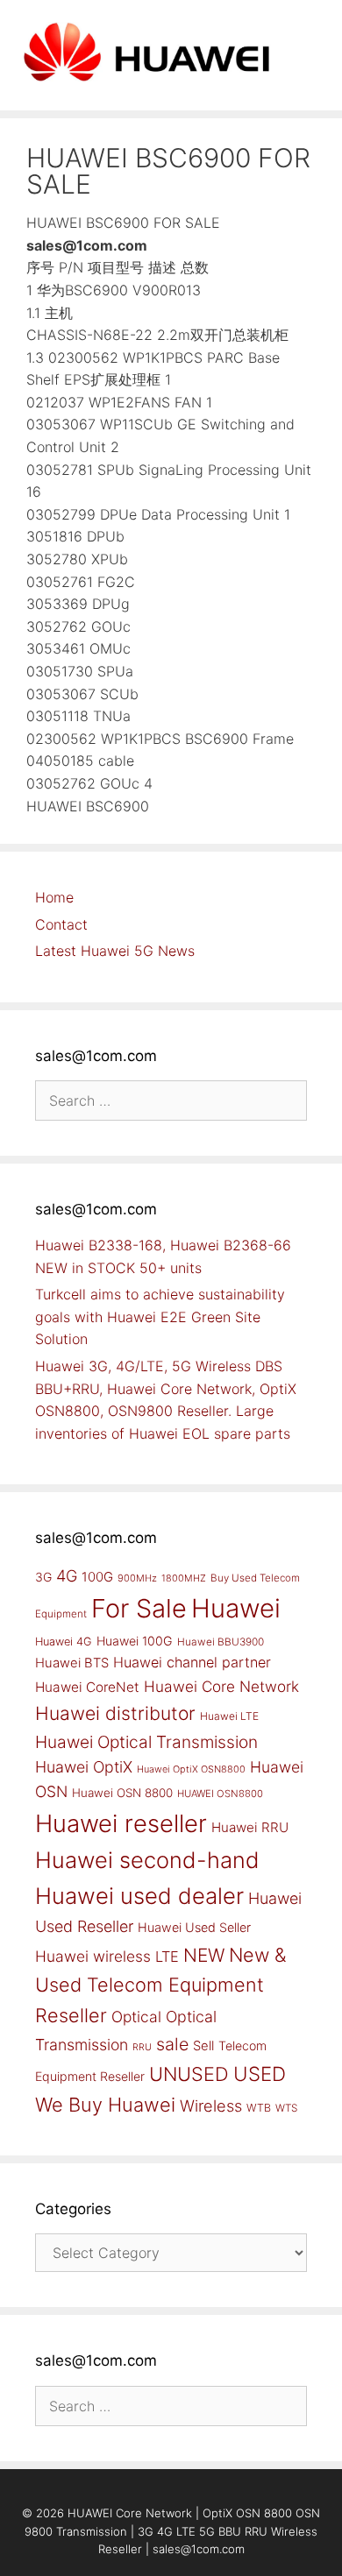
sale (172, 2044)
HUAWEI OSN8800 (220, 1794)
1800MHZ (184, 1578)
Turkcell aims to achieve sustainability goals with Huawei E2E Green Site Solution (160, 1316)
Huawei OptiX (84, 1767)
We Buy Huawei (105, 2105)
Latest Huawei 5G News (115, 951)
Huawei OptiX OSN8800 (191, 1769)
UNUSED (189, 2074)
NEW (204, 1955)
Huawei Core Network (221, 1686)
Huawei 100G (135, 1641)
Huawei (236, 1608)
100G (97, 1577)
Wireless (211, 2105)
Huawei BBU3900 (221, 1642)
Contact (61, 924)
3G (43, 1577)
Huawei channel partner (192, 1662)
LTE (167, 1957)
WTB (259, 2108)
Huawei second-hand (147, 1860)
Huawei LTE (229, 1716)
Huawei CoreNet (87, 1687)
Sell (203, 2046)
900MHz (137, 1578)
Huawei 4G (64, 1642)
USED (260, 2074)
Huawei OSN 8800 (122, 1793)
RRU (142, 2047)
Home (54, 897)
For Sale (139, 1608)
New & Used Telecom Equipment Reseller (160, 1985)
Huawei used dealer (139, 1896)
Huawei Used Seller (194, 1927)
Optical (136, 2017)
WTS (286, 2108)
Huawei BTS (72, 1663)
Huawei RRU (250, 1827)
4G (67, 1575)
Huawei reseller (121, 1823)
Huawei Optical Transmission (146, 1742)
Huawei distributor (115, 1713)
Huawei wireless (93, 1956)
